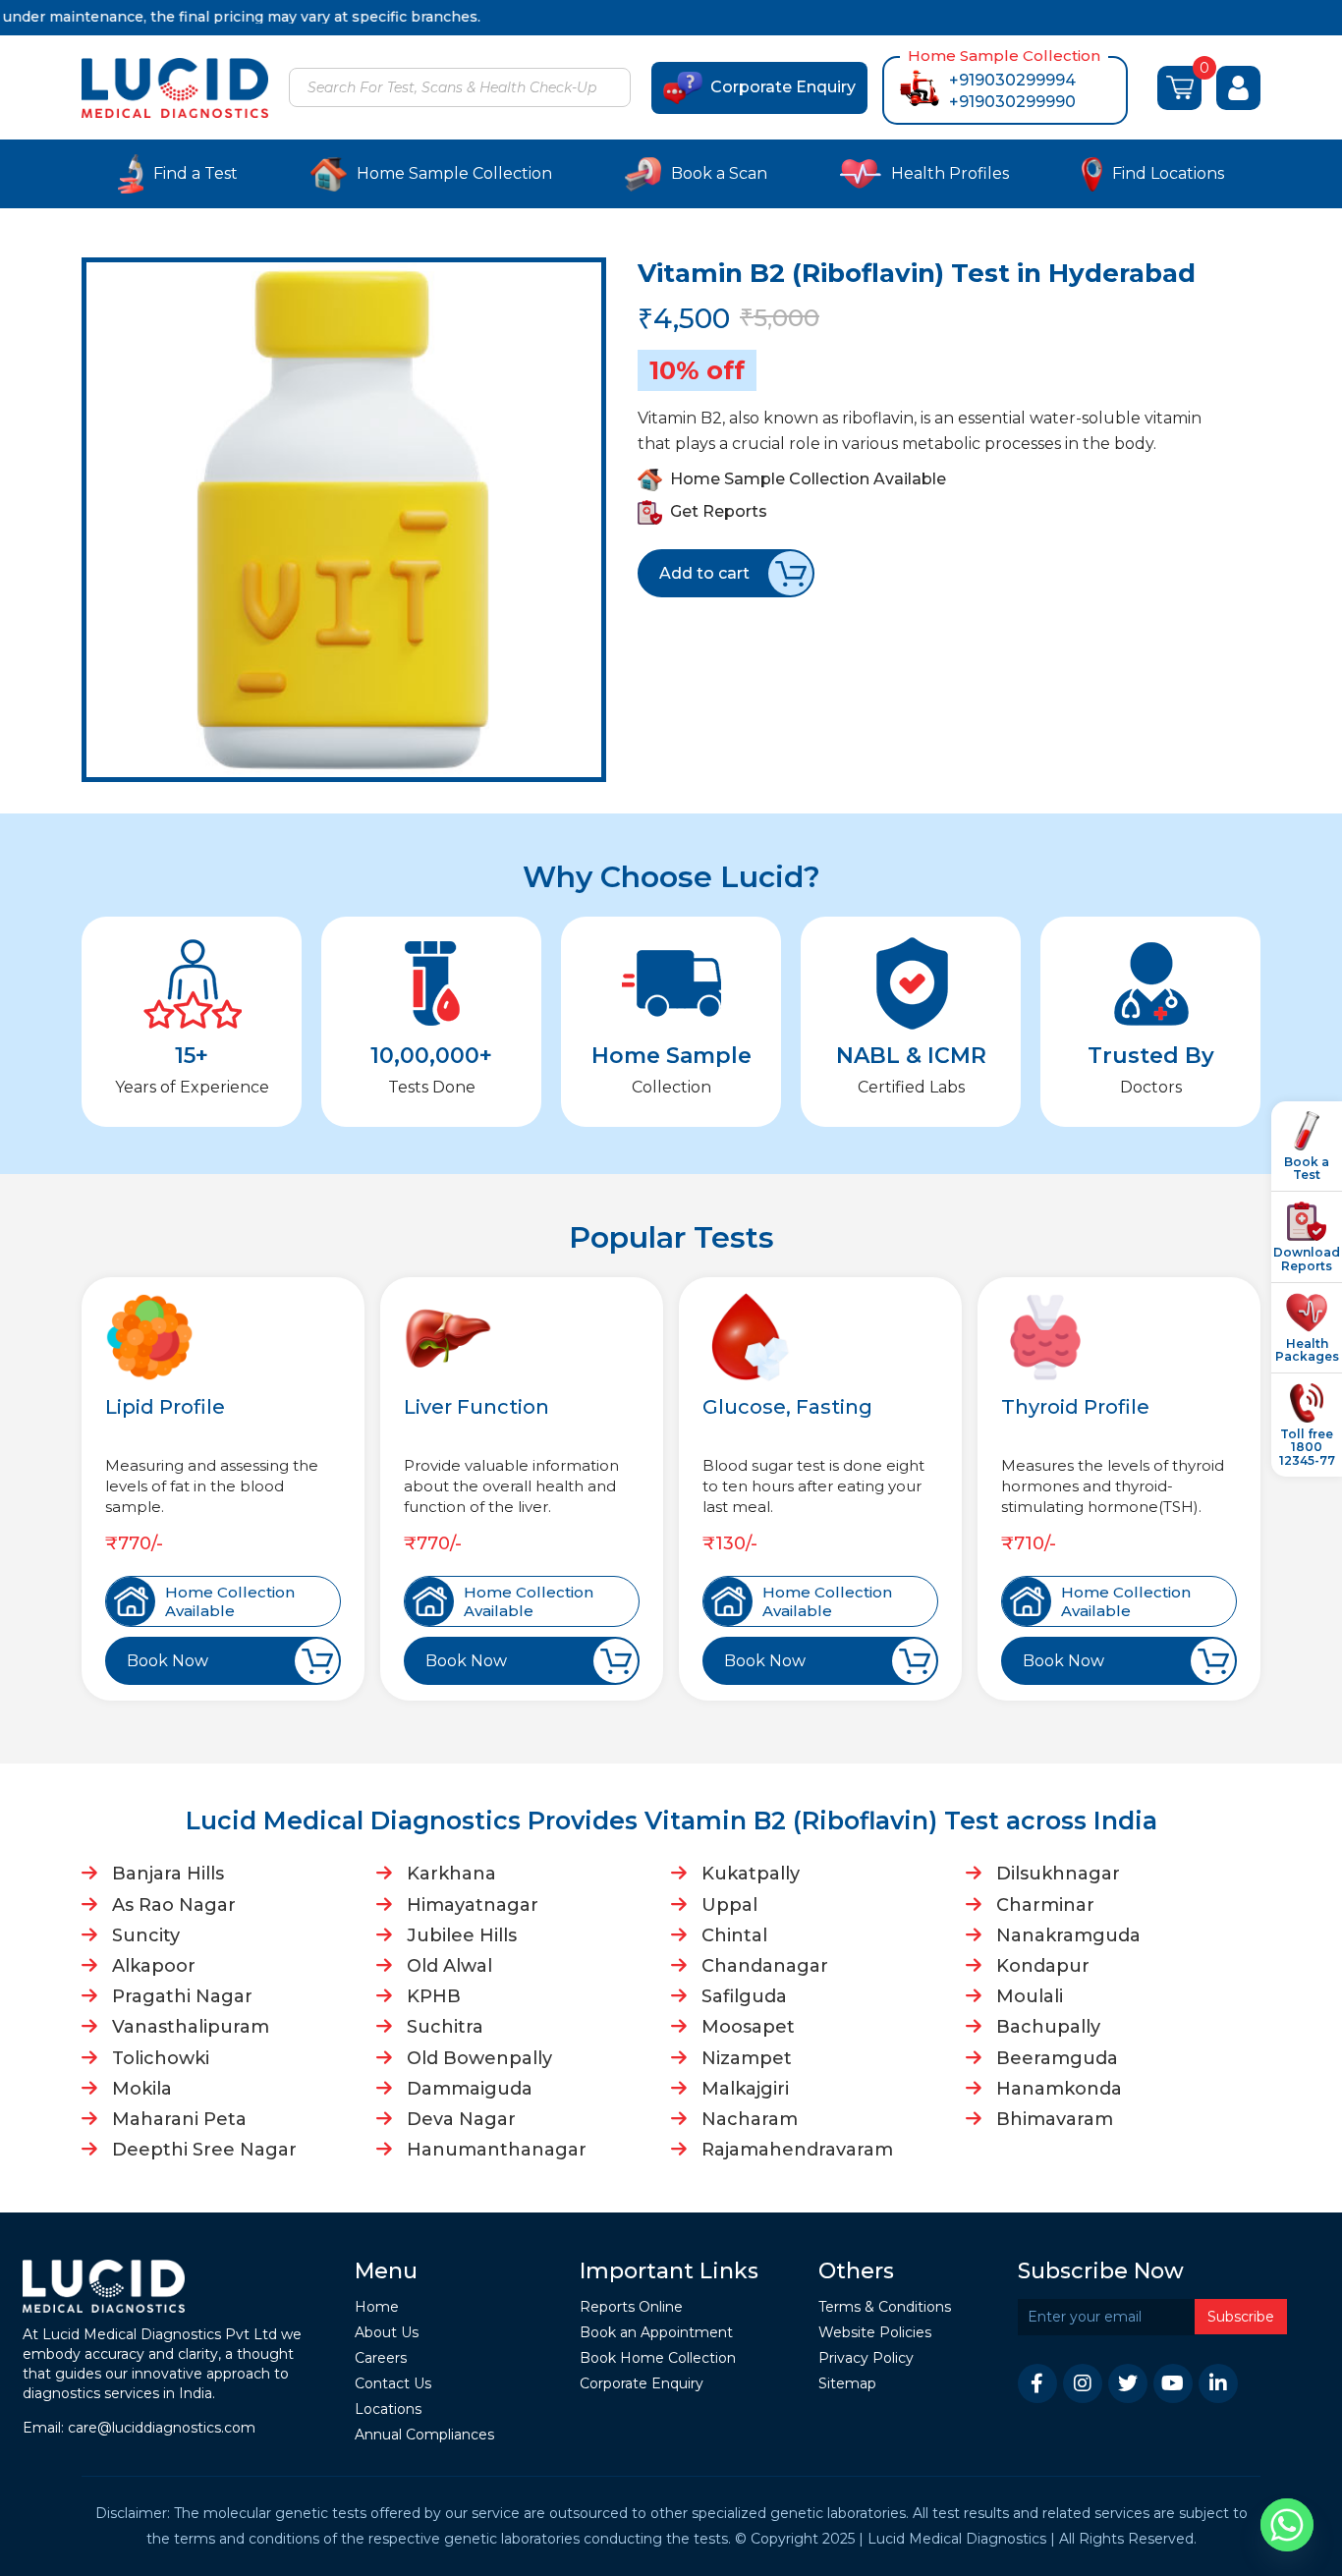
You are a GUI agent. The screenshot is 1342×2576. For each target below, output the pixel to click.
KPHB (434, 1996)
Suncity (146, 1935)
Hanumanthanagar (497, 2150)
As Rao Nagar (174, 1905)
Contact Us (393, 2384)
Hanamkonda (1059, 2089)
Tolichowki (161, 2058)
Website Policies (875, 2333)
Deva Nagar (461, 2119)
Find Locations (1168, 173)
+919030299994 (1012, 80)
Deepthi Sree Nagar (204, 2150)
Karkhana (451, 1874)
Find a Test (196, 173)
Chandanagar (765, 1966)
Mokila (142, 2089)
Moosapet (748, 2027)
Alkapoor (154, 1966)
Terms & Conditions (885, 2307)
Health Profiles (950, 173)
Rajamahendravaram (797, 2150)
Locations (388, 2409)
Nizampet (747, 2058)
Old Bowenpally (479, 2058)
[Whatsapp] (1287, 2525)
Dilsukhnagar (1058, 1874)
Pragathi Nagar (182, 1996)
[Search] (613, 89)
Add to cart (704, 573)
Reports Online (631, 2307)
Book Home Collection (658, 2358)
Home (377, 2307)
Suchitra (445, 2027)
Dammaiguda (470, 2089)
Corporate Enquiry (783, 87)
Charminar (1045, 1905)
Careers (381, 2358)
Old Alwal (449, 1966)
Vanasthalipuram (191, 2027)
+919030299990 (1012, 102)
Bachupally (1048, 2027)
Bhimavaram (1055, 2119)
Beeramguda (1057, 2058)
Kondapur (1043, 1966)
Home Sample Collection (454, 173)
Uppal (729, 1905)
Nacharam (750, 2119)
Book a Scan (719, 173)
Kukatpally (751, 1874)
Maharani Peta (179, 2119)
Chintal (734, 1935)
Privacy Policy (866, 2358)
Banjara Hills (168, 1874)
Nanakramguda (1068, 1935)
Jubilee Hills (462, 1935)
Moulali (1030, 1996)
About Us (387, 2333)
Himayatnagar (473, 1905)
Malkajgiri (745, 2089)
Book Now (168, 1661)
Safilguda (744, 1996)
